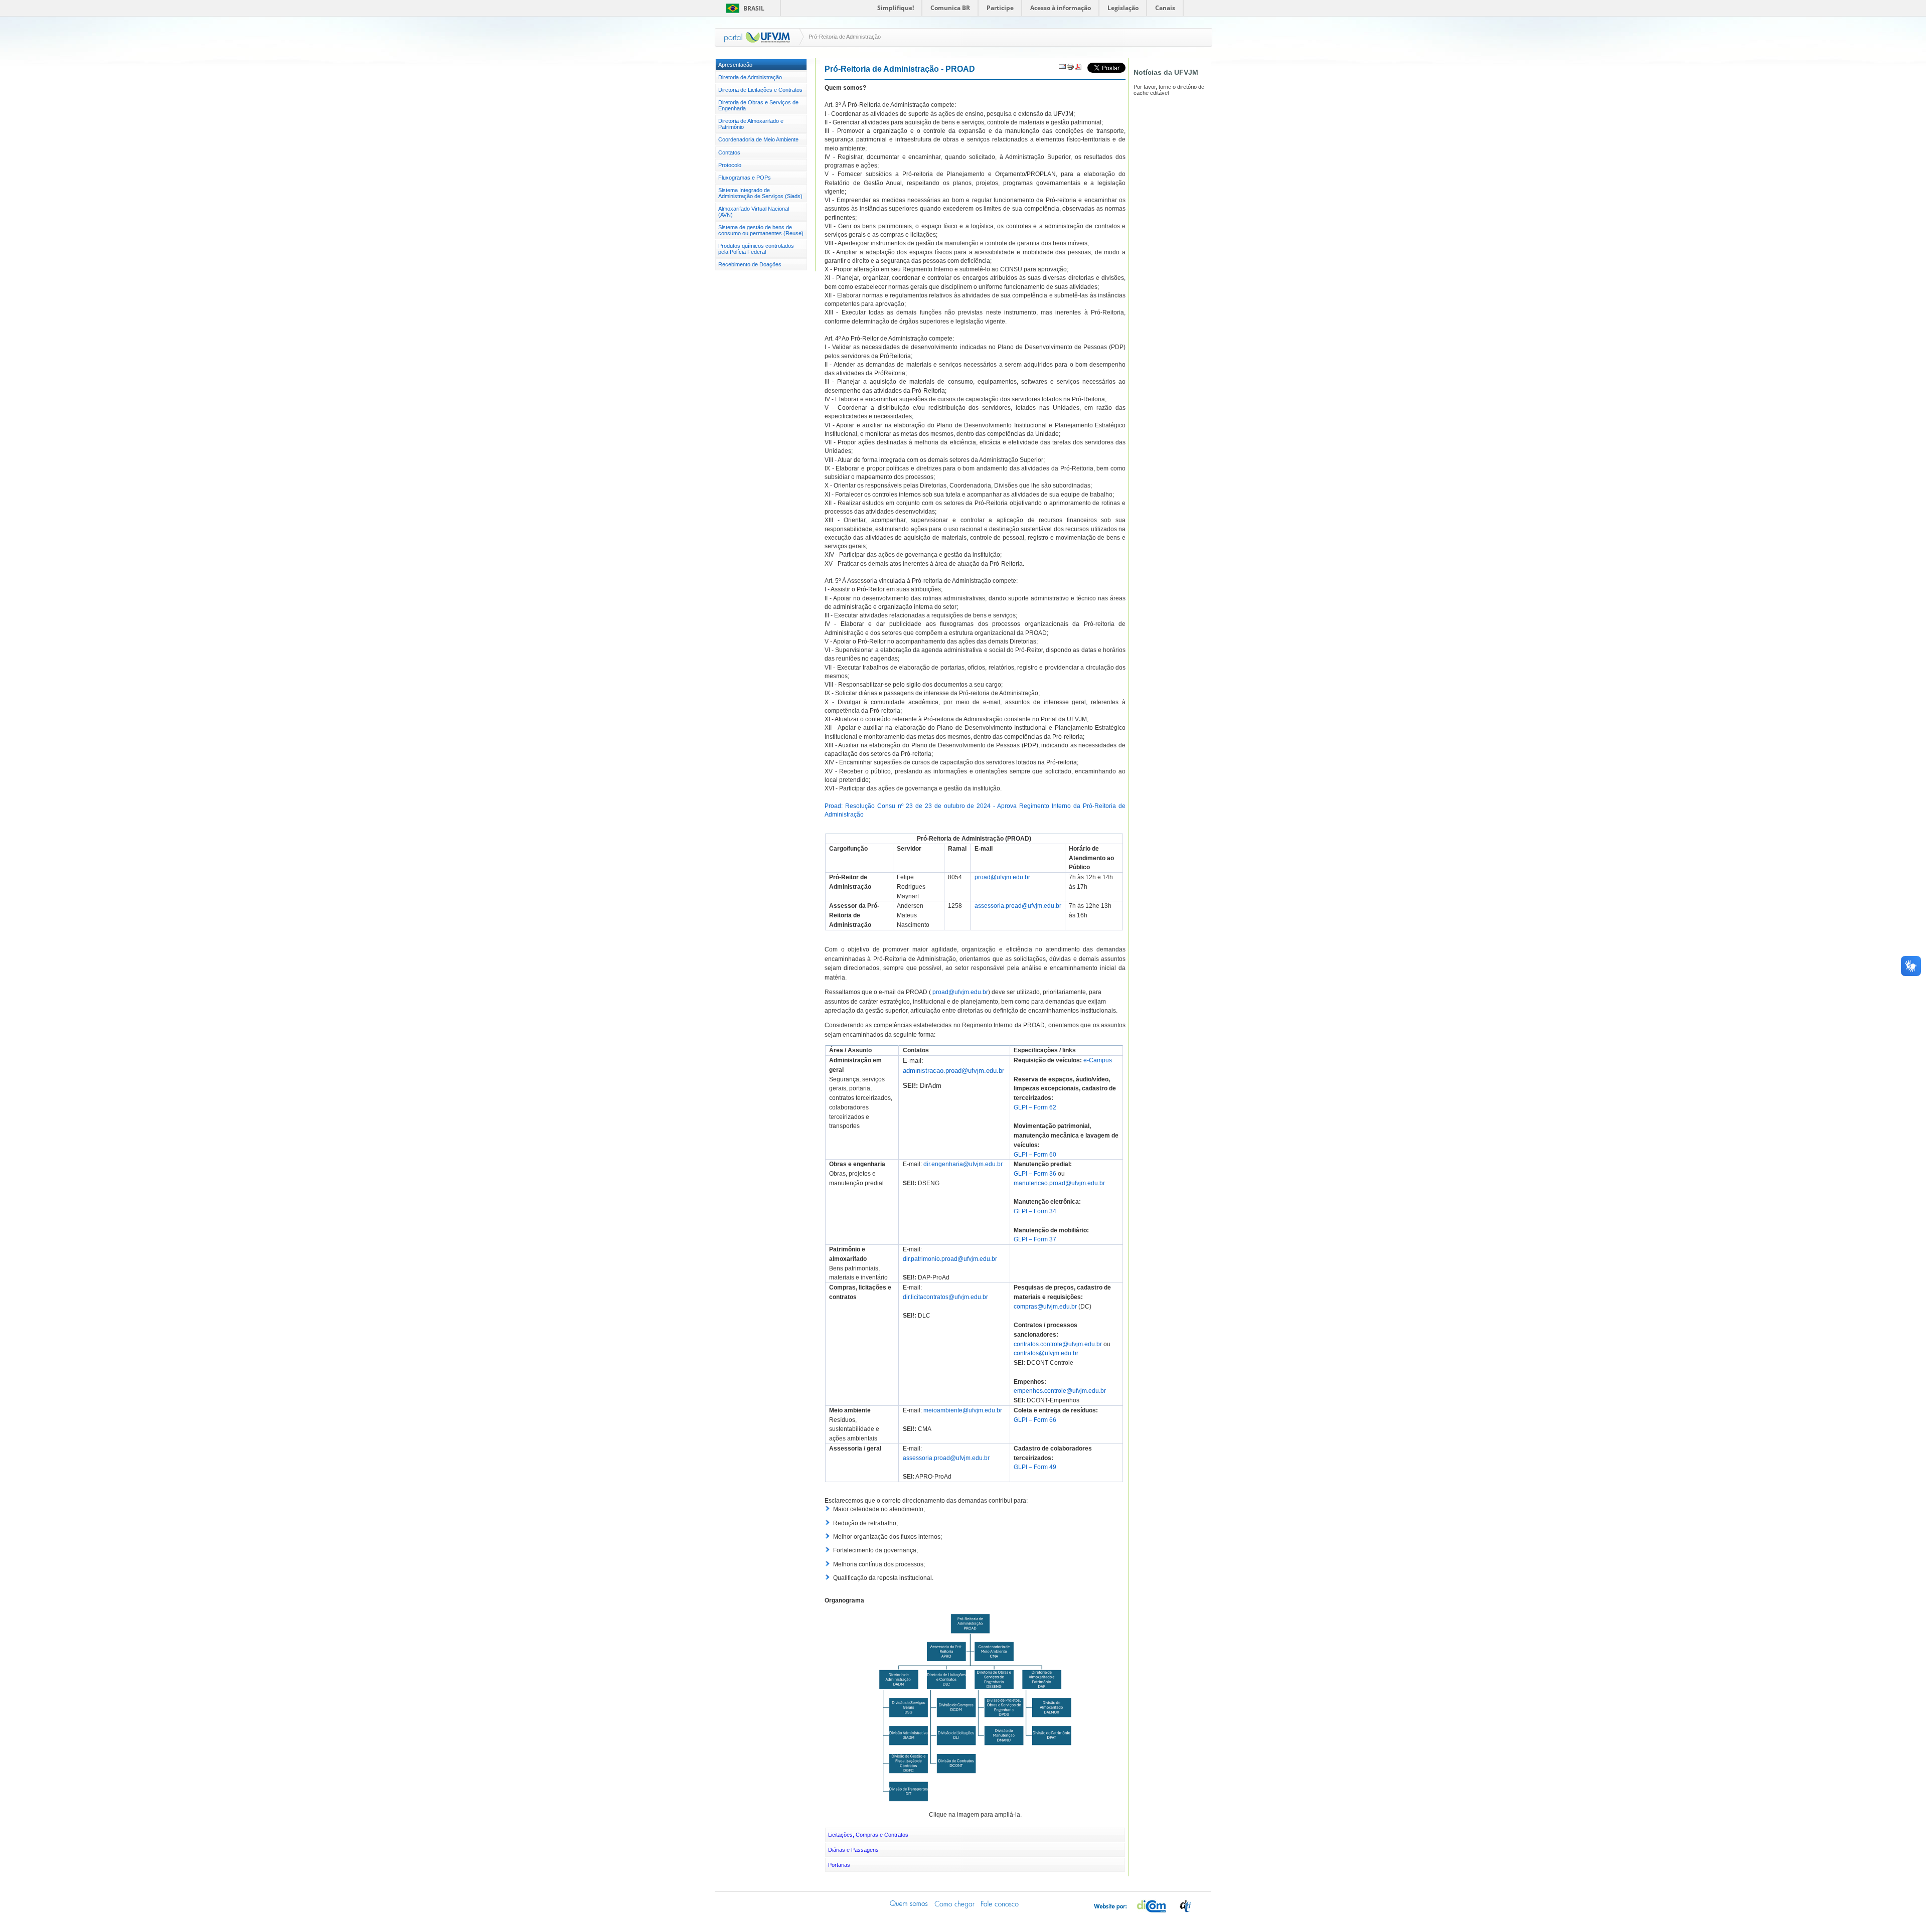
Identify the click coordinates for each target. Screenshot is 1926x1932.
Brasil (754, 8)
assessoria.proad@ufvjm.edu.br (1018, 906)
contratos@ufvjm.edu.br (1046, 1353)
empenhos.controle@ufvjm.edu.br (1060, 1391)
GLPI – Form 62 (1035, 1107)
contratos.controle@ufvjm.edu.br (1058, 1344)
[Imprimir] (1070, 69)
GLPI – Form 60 (1035, 1155)
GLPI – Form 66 (1035, 1420)
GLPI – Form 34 (1035, 1211)
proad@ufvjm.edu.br (1002, 877)
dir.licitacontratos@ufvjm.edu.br (945, 1297)
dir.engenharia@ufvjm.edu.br (963, 1164)
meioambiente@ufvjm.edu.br (963, 1410)
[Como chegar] (954, 1904)
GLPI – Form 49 (1035, 1467)
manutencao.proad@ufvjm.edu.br (1059, 1183)
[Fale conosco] (1000, 1904)
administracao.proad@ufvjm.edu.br (953, 1071)
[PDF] (1078, 69)
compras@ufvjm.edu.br (1045, 1307)
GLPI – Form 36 (1035, 1174)
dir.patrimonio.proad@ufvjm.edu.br (950, 1259)
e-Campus (1098, 1060)
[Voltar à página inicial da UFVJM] (757, 37)
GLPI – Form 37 (1035, 1239)
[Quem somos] (909, 1904)
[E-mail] (1062, 69)
